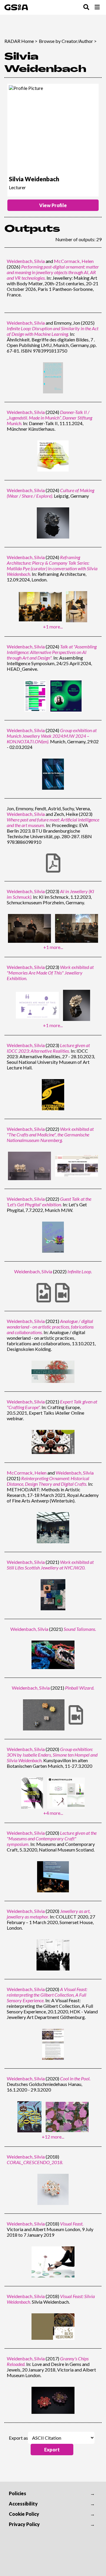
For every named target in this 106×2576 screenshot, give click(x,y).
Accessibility (23, 2504)
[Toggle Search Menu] (86, 7)
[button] (52, 2450)
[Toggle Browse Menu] (97, 7)
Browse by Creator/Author (66, 41)
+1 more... (53, 627)
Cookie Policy (24, 2514)
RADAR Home (19, 41)
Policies (18, 2493)
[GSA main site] (16, 7)
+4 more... (53, 1813)
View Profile (53, 205)
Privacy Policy (24, 2524)
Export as (18, 2438)
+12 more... (53, 2137)
